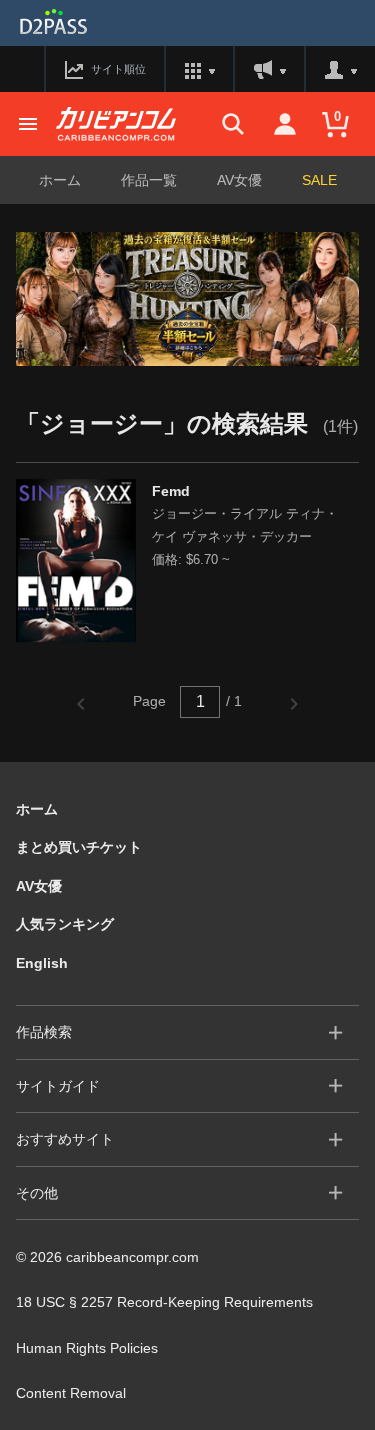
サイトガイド (58, 1086)
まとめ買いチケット (79, 847)
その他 (37, 1193)
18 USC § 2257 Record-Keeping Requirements (164, 1302)
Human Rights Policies (87, 1348)
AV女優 (239, 180)
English (42, 963)
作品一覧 (149, 180)
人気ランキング (65, 924)
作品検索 (44, 1032)
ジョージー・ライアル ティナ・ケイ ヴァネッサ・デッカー (245, 525)
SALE (319, 180)
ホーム (60, 180)
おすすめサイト (65, 1139)
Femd (171, 491)
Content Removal (71, 1393)
